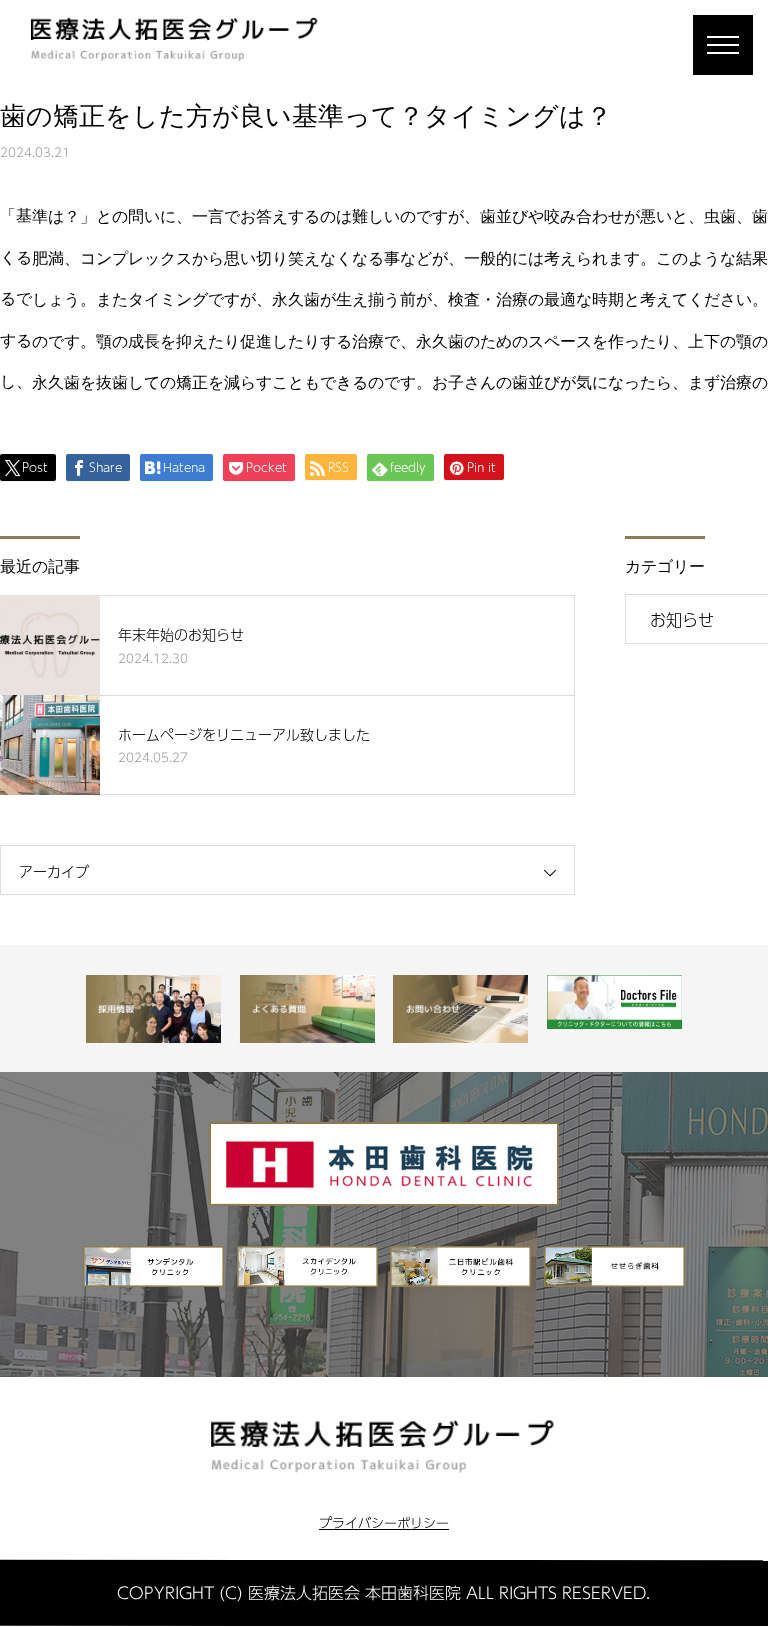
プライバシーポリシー (384, 1524)
